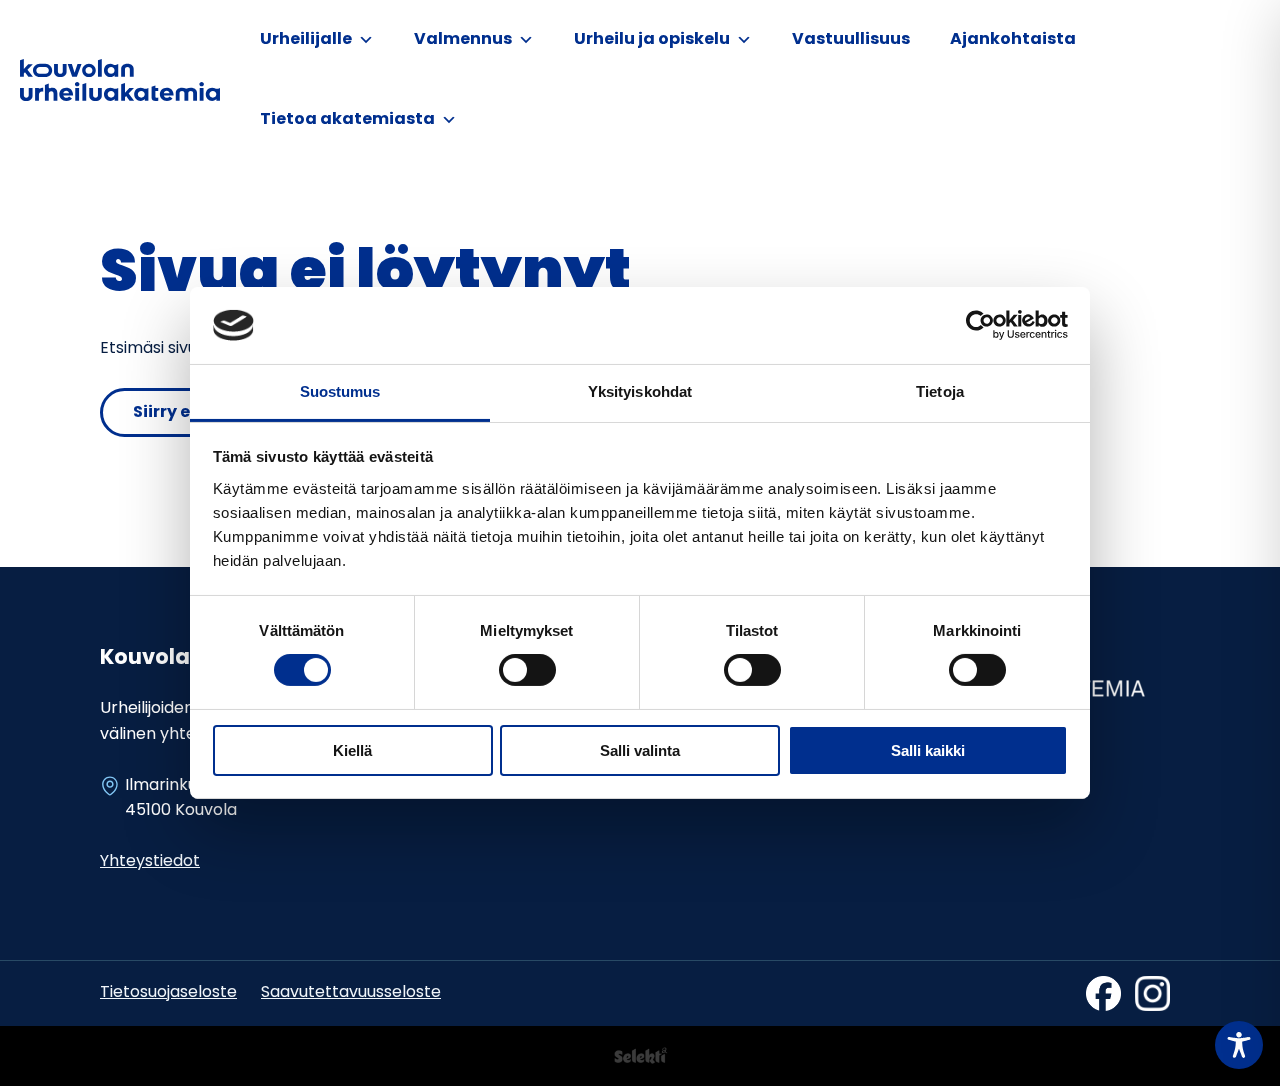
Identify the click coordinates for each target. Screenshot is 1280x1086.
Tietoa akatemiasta (347, 120)
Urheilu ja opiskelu (652, 40)
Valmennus (463, 40)
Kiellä (352, 750)
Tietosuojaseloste (168, 993)
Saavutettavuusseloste (351, 993)
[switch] (527, 670)
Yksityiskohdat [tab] (640, 391)
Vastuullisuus (851, 40)
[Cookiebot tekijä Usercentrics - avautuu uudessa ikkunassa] (980, 325)
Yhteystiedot (150, 862)
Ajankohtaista (1013, 40)
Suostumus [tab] (340, 391)
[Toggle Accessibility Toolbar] (1239, 1045)
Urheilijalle (306, 40)
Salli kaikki (928, 750)
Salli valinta (640, 750)
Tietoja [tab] (940, 391)
